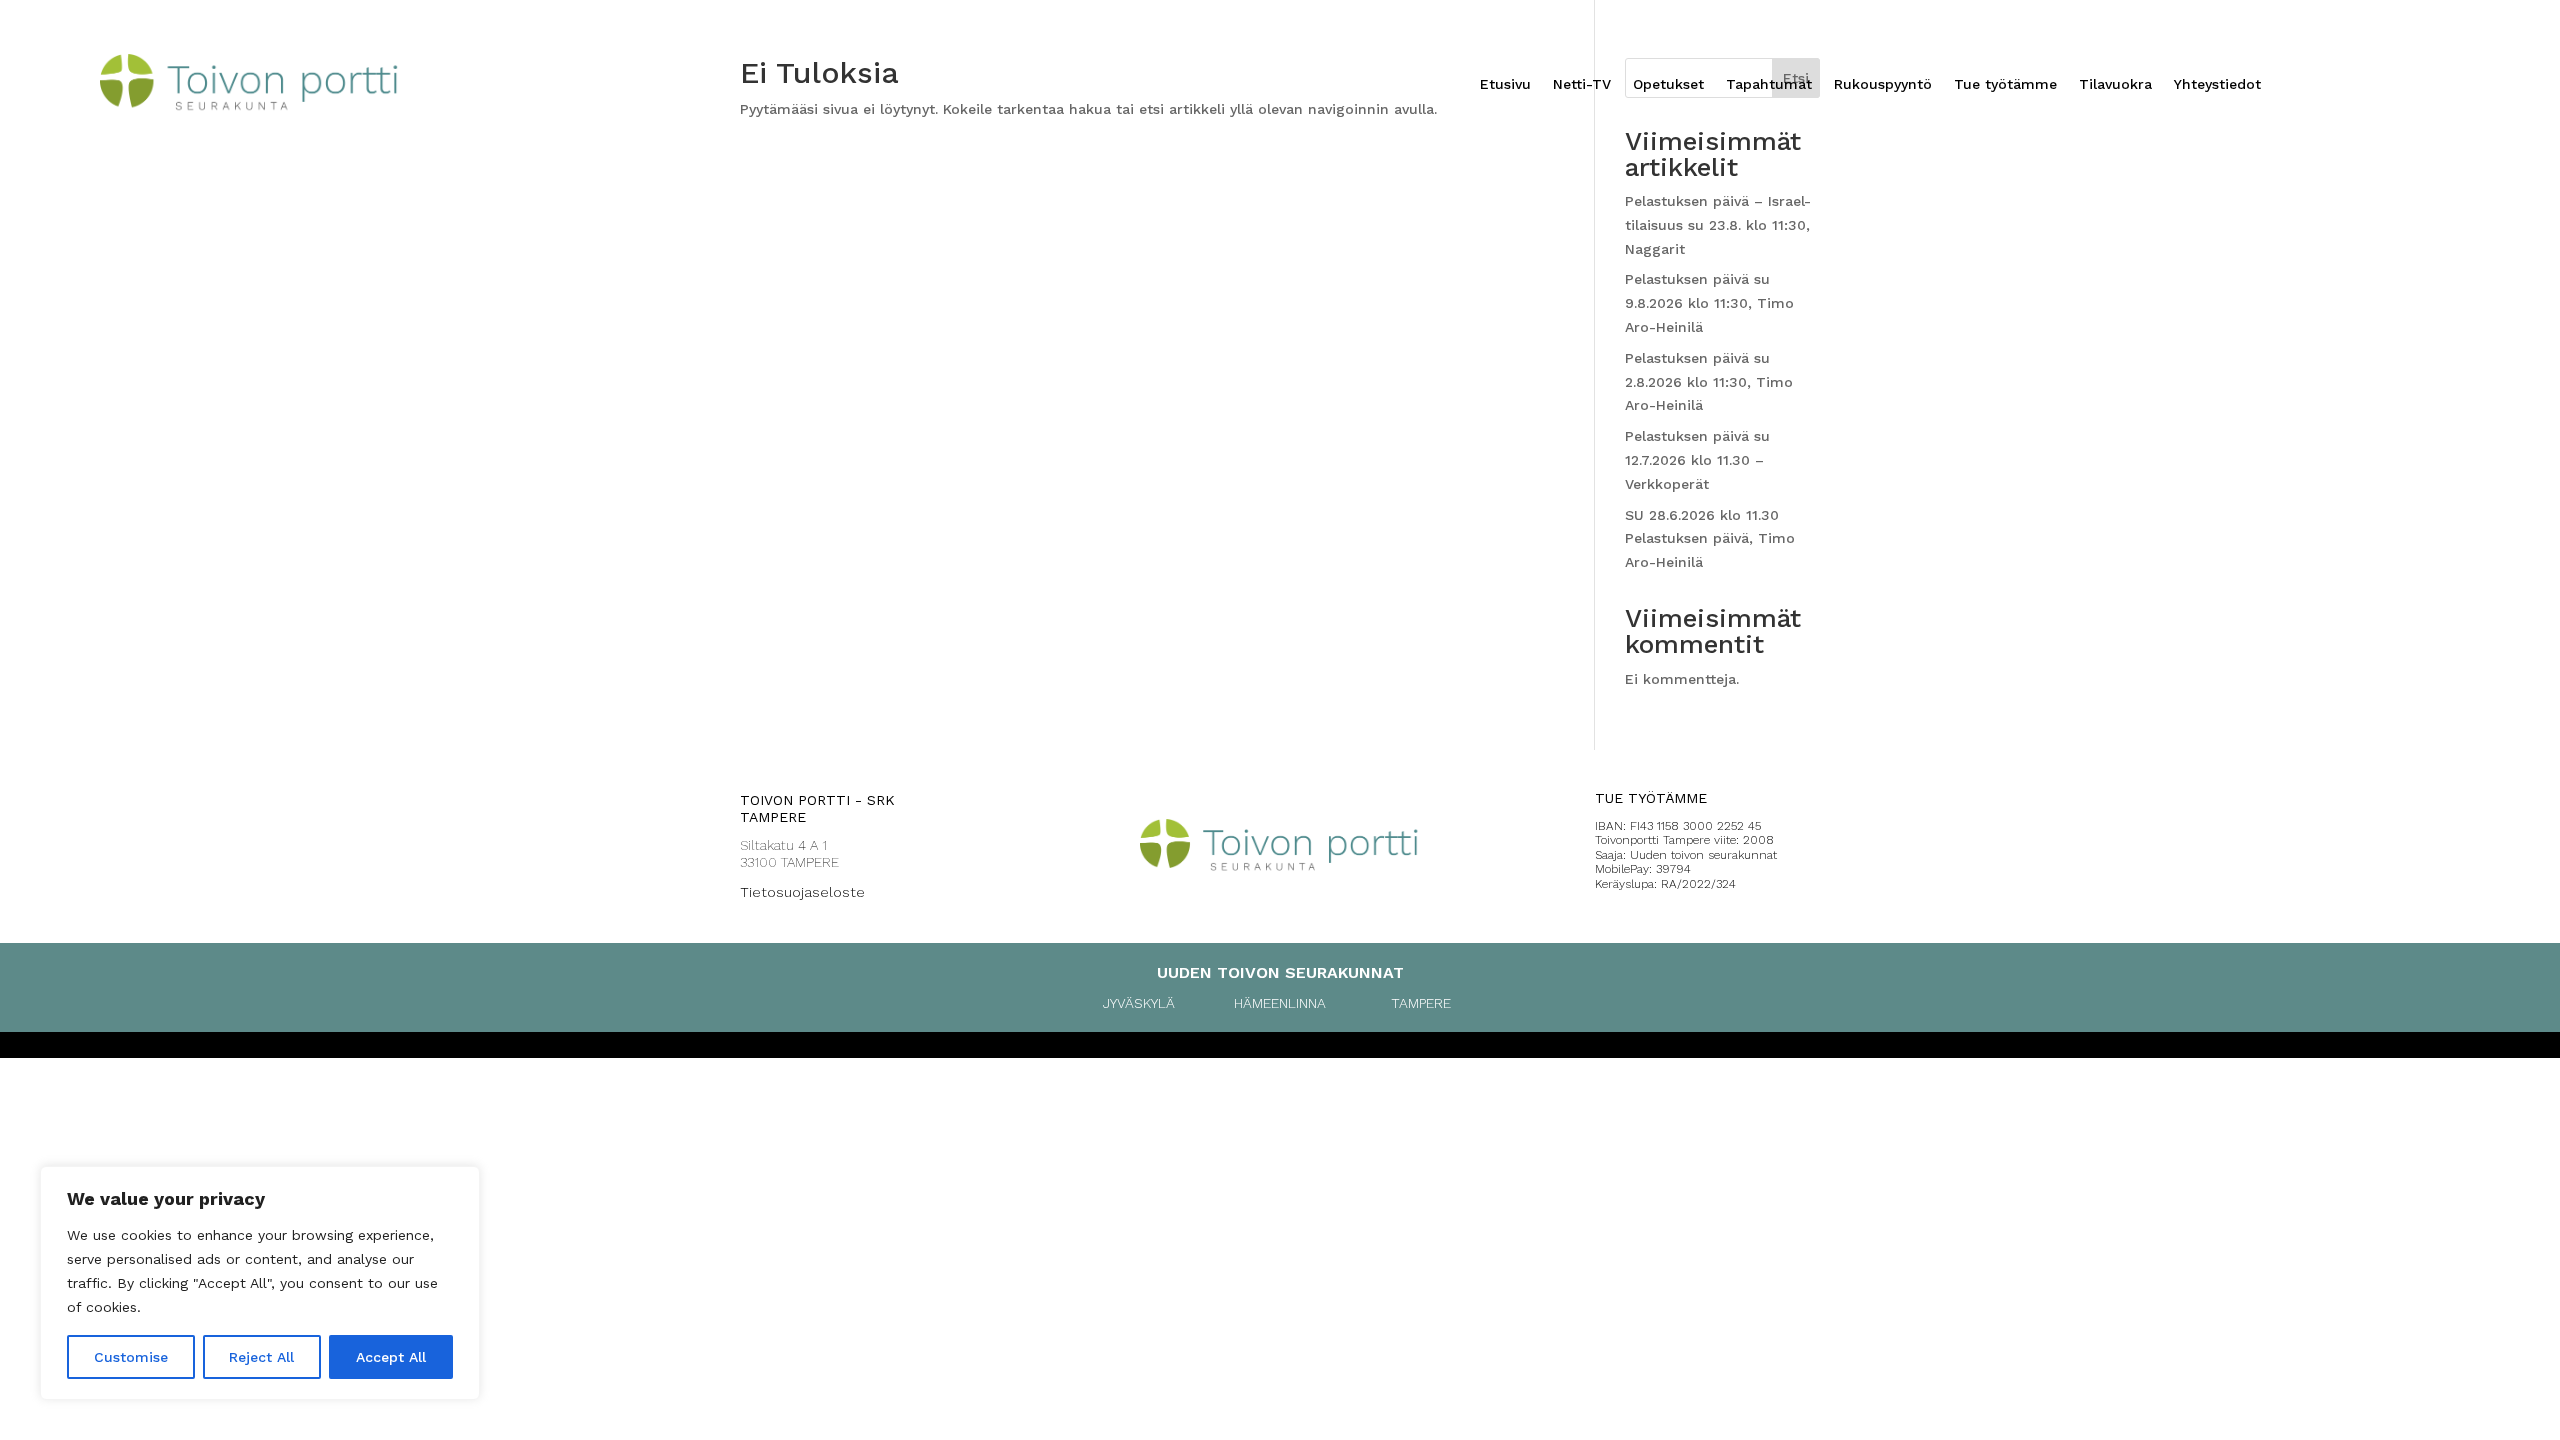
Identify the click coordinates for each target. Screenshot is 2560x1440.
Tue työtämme (2005, 84)
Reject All (261, 1357)
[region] (260, 1283)
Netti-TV (1582, 84)
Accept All (391, 1357)
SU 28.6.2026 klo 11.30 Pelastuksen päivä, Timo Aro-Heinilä (1710, 539)
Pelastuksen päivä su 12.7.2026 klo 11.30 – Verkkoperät (1697, 460)
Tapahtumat (1769, 84)
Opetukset (1668, 84)
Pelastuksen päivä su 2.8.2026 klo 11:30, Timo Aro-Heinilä (1709, 382)
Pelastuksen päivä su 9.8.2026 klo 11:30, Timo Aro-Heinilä (1709, 303)
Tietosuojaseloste (802, 892)
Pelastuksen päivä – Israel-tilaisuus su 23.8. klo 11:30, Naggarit (1718, 225)
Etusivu (1505, 84)
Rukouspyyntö (1883, 84)
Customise (131, 1357)
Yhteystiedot (2217, 84)
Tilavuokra (2115, 84)
